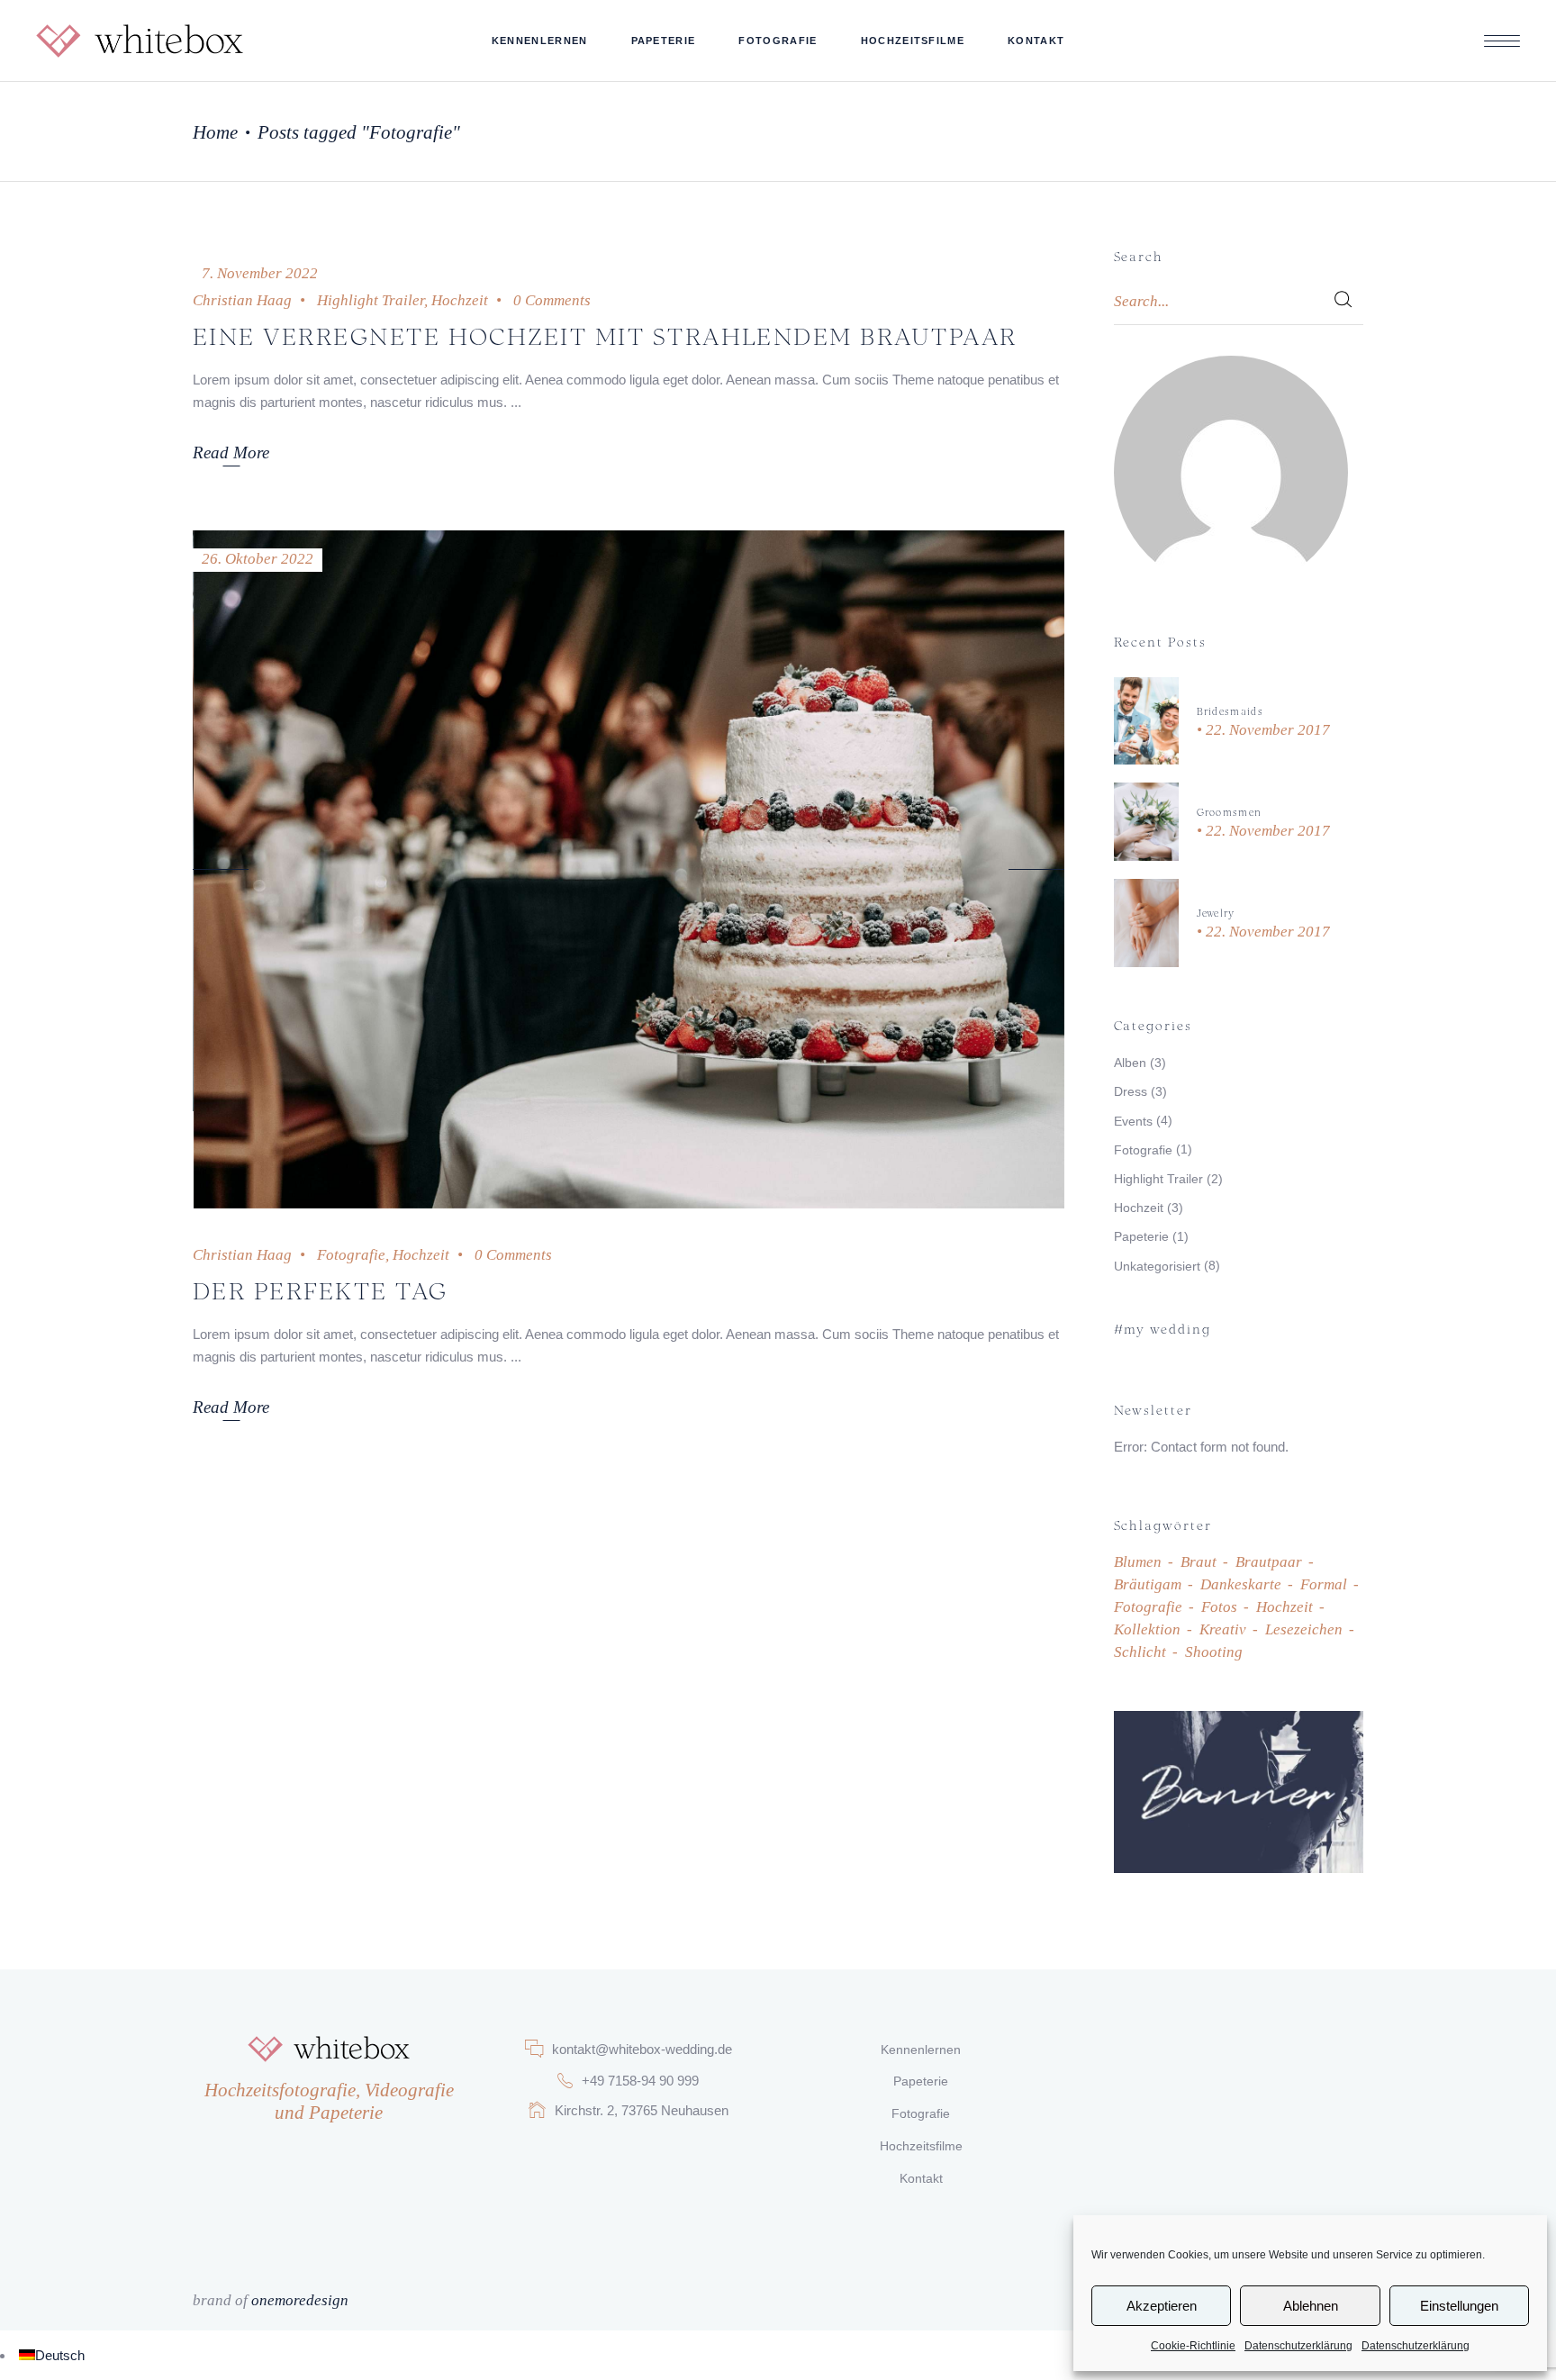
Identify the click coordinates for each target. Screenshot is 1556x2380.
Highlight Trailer (371, 300)
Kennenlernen (921, 2050)
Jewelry (1216, 912)
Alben (1130, 1063)
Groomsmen (1230, 811)
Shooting (1214, 1652)
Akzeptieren (1162, 2306)
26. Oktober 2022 (258, 559)
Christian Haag (242, 300)
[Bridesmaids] (1146, 721)
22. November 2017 (1266, 730)
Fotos (1219, 1607)
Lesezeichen (1304, 1629)
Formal (1324, 1584)
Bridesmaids (1230, 710)
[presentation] (221, 869)
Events (1133, 1121)
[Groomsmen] (1146, 822)
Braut (1199, 1562)
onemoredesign (300, 2300)
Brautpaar (1269, 1562)
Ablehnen (1311, 2306)
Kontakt (921, 2178)
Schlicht (1140, 1652)
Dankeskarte (1241, 1584)
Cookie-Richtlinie (1193, 2346)
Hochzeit (460, 300)
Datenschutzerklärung (1298, 2346)
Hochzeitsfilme (921, 2146)
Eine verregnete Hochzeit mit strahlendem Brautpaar (605, 335)
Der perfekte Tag (321, 1289)
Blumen (1138, 1562)
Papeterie (1141, 1236)
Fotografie (351, 1255)
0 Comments (552, 300)
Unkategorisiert (1157, 1266)
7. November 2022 (260, 273)
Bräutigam (1148, 1584)
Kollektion (1147, 1629)
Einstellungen (1459, 2306)
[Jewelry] (1146, 923)
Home (215, 132)
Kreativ (1223, 1629)
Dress (1131, 1091)
